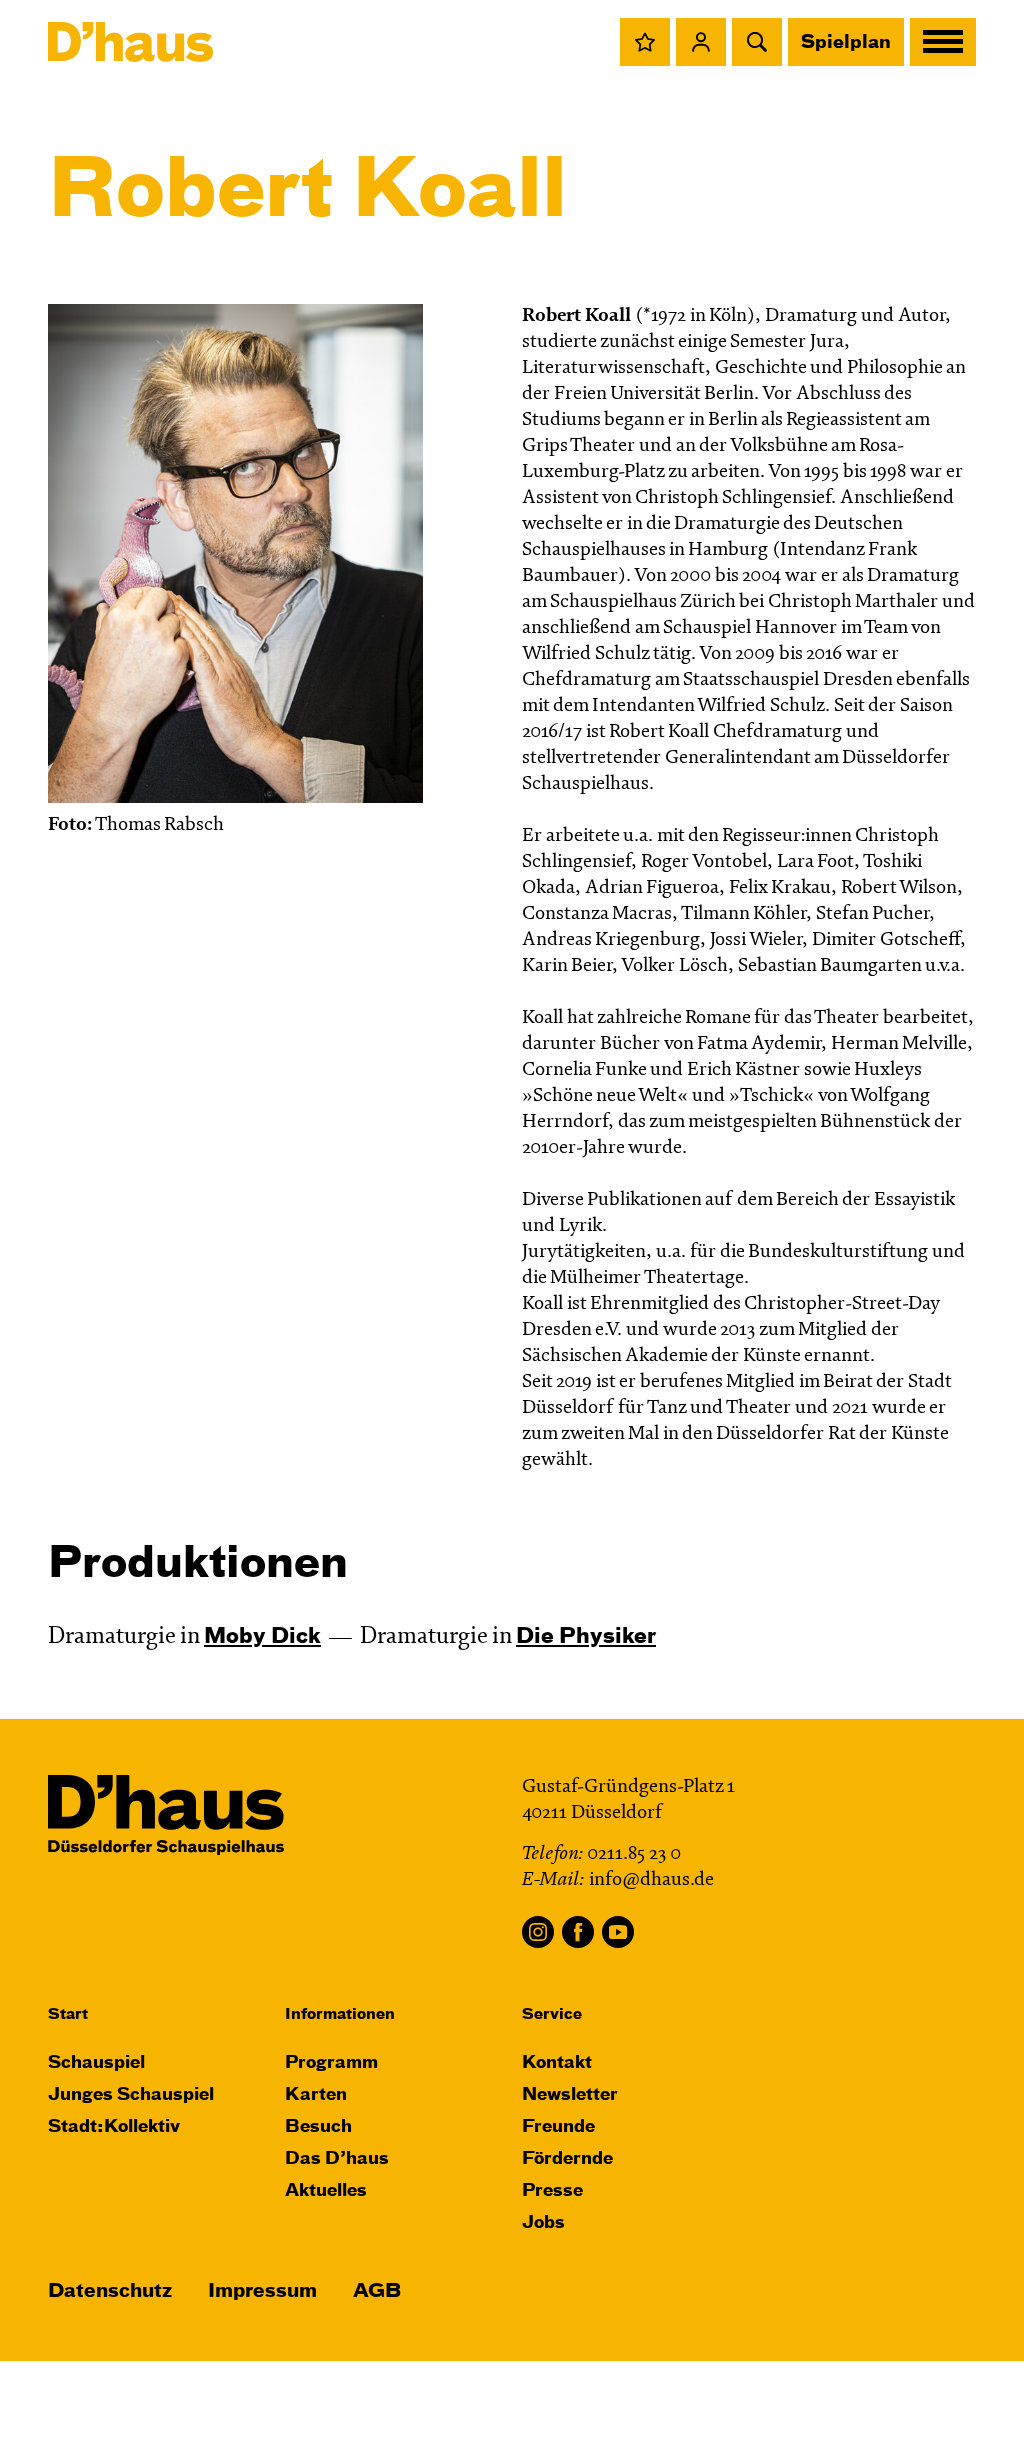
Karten (316, 2095)
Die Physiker (586, 1637)
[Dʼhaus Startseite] (130, 42)
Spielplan (846, 43)
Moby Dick (262, 1637)
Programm (331, 2063)
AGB (377, 2291)
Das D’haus (337, 2159)
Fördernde (567, 2159)
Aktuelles (326, 2191)
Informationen (340, 2014)
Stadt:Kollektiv (114, 2127)
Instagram (538, 1932)
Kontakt (557, 2063)
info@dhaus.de (651, 1880)
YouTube (618, 1932)
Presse (552, 2191)
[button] (645, 42)
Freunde (558, 2127)
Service (552, 2014)
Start (68, 2014)
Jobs (543, 2223)
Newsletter (570, 2095)
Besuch (318, 2127)
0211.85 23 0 (634, 1854)
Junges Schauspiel (131, 2095)
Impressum (262, 2291)
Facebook (578, 1932)
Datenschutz (110, 2291)
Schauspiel (96, 2063)
